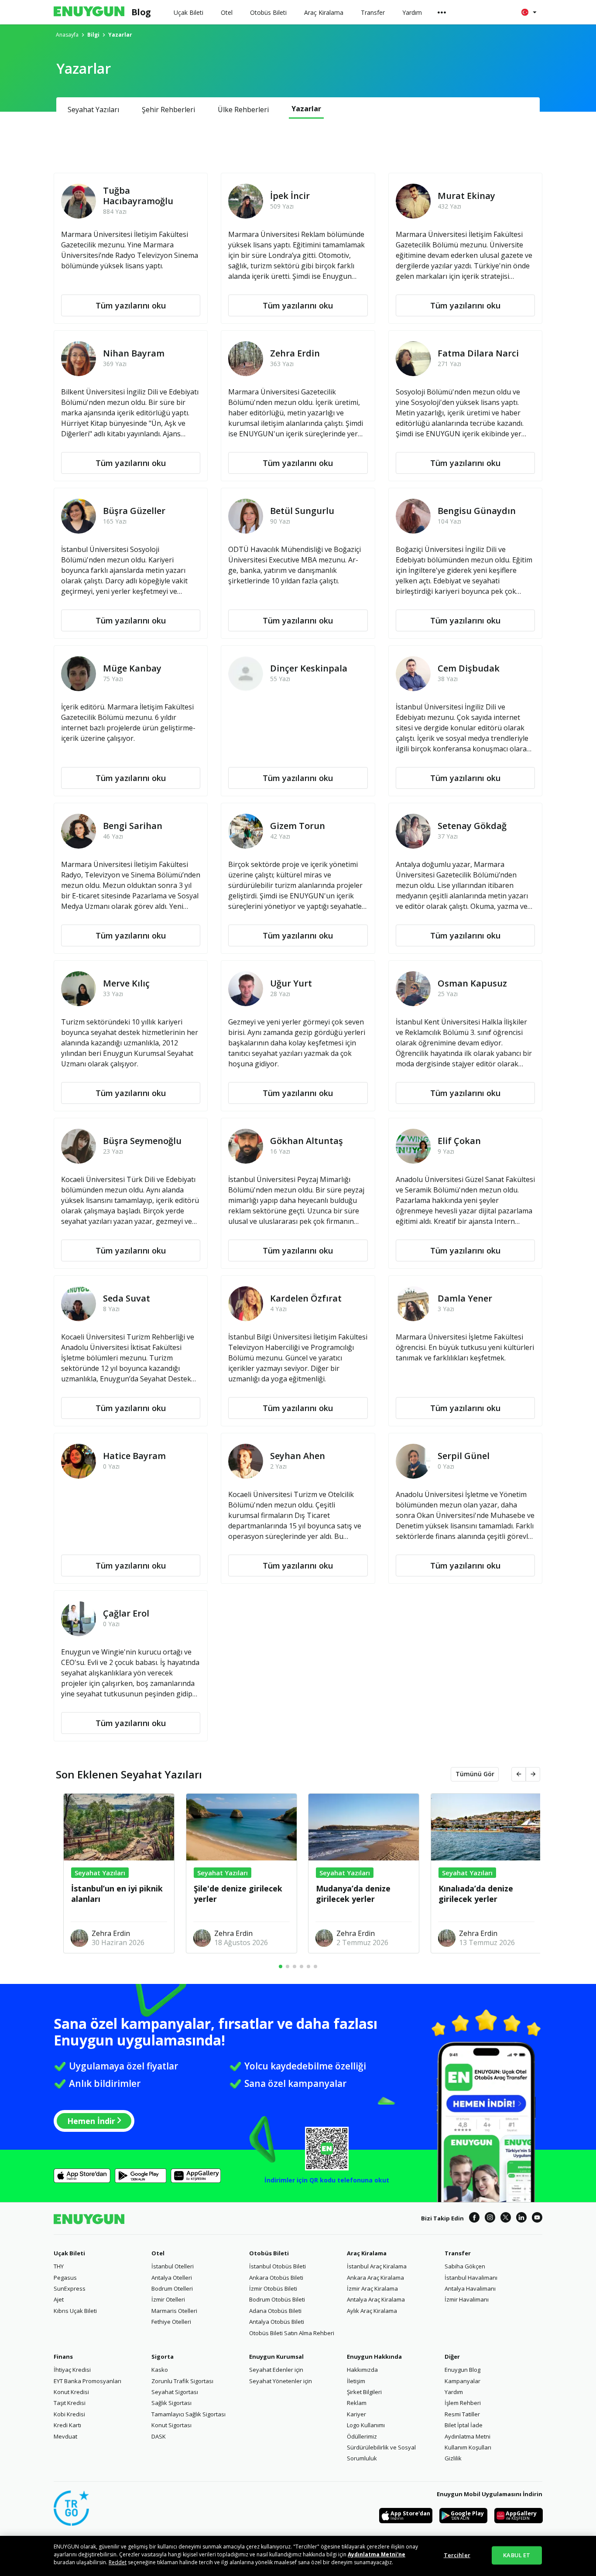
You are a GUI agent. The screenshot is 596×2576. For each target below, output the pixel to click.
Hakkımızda (362, 2370)
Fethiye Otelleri (171, 2322)
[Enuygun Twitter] (506, 2219)
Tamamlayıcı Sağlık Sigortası (188, 2414)
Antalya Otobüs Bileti (277, 2322)
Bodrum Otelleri (172, 2288)
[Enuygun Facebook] (474, 2219)
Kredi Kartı (67, 2425)
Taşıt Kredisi (70, 2403)
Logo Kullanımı (366, 2425)
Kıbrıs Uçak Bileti (75, 2311)
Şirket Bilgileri (364, 2392)
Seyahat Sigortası (175, 2392)
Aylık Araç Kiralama (372, 2311)
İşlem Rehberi (463, 2403)
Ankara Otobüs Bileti (276, 2278)
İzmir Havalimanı (467, 2299)
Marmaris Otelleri (174, 2311)
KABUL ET (517, 2555)
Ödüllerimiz (362, 2436)
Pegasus (65, 2278)
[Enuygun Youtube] (537, 2219)
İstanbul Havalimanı (471, 2278)
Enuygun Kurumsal (276, 2357)
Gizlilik (453, 2458)
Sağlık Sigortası (171, 2403)
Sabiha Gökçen (465, 2266)
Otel (158, 2253)
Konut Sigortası (171, 2425)
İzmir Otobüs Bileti (273, 2288)
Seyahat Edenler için (276, 2370)
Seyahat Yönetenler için (281, 2381)
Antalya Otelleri (172, 2278)
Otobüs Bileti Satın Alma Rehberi (292, 2333)
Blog (141, 12)
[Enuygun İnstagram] (490, 2219)
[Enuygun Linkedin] (521, 2219)
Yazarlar (306, 109)
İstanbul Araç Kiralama (377, 2266)
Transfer (458, 2253)
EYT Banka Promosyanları (87, 2381)
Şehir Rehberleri (168, 110)
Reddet (118, 2562)
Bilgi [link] (93, 35)
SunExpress (70, 2288)
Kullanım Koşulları (468, 2447)
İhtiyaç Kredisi (72, 2370)
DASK (159, 2436)
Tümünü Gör (475, 1774)
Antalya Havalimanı (470, 2288)
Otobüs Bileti (269, 2253)
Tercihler (457, 2555)
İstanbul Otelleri (173, 2266)
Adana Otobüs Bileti (275, 2311)
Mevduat (65, 2436)
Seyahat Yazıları (93, 110)
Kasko (160, 2370)
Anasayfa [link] (67, 35)
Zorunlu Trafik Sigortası (182, 2381)
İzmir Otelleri (168, 2299)
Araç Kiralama (367, 2253)
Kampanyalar (462, 2381)
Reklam (357, 2403)
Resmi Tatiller (462, 2414)
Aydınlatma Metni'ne (377, 2554)
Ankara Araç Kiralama (375, 2278)
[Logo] (89, 12)
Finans (63, 2357)
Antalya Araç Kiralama (376, 2299)
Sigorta (163, 2357)
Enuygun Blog (462, 2370)
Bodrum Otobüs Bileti (277, 2299)
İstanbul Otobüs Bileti (277, 2266)
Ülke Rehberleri (243, 110)
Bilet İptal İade (464, 2425)
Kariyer (356, 2414)
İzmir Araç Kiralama (372, 2288)
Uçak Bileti (69, 2253)
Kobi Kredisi (69, 2414)
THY (59, 2266)
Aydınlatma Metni (468, 2436)
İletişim (356, 2381)
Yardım (454, 2392)
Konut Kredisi (71, 2392)
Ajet (59, 2299)
